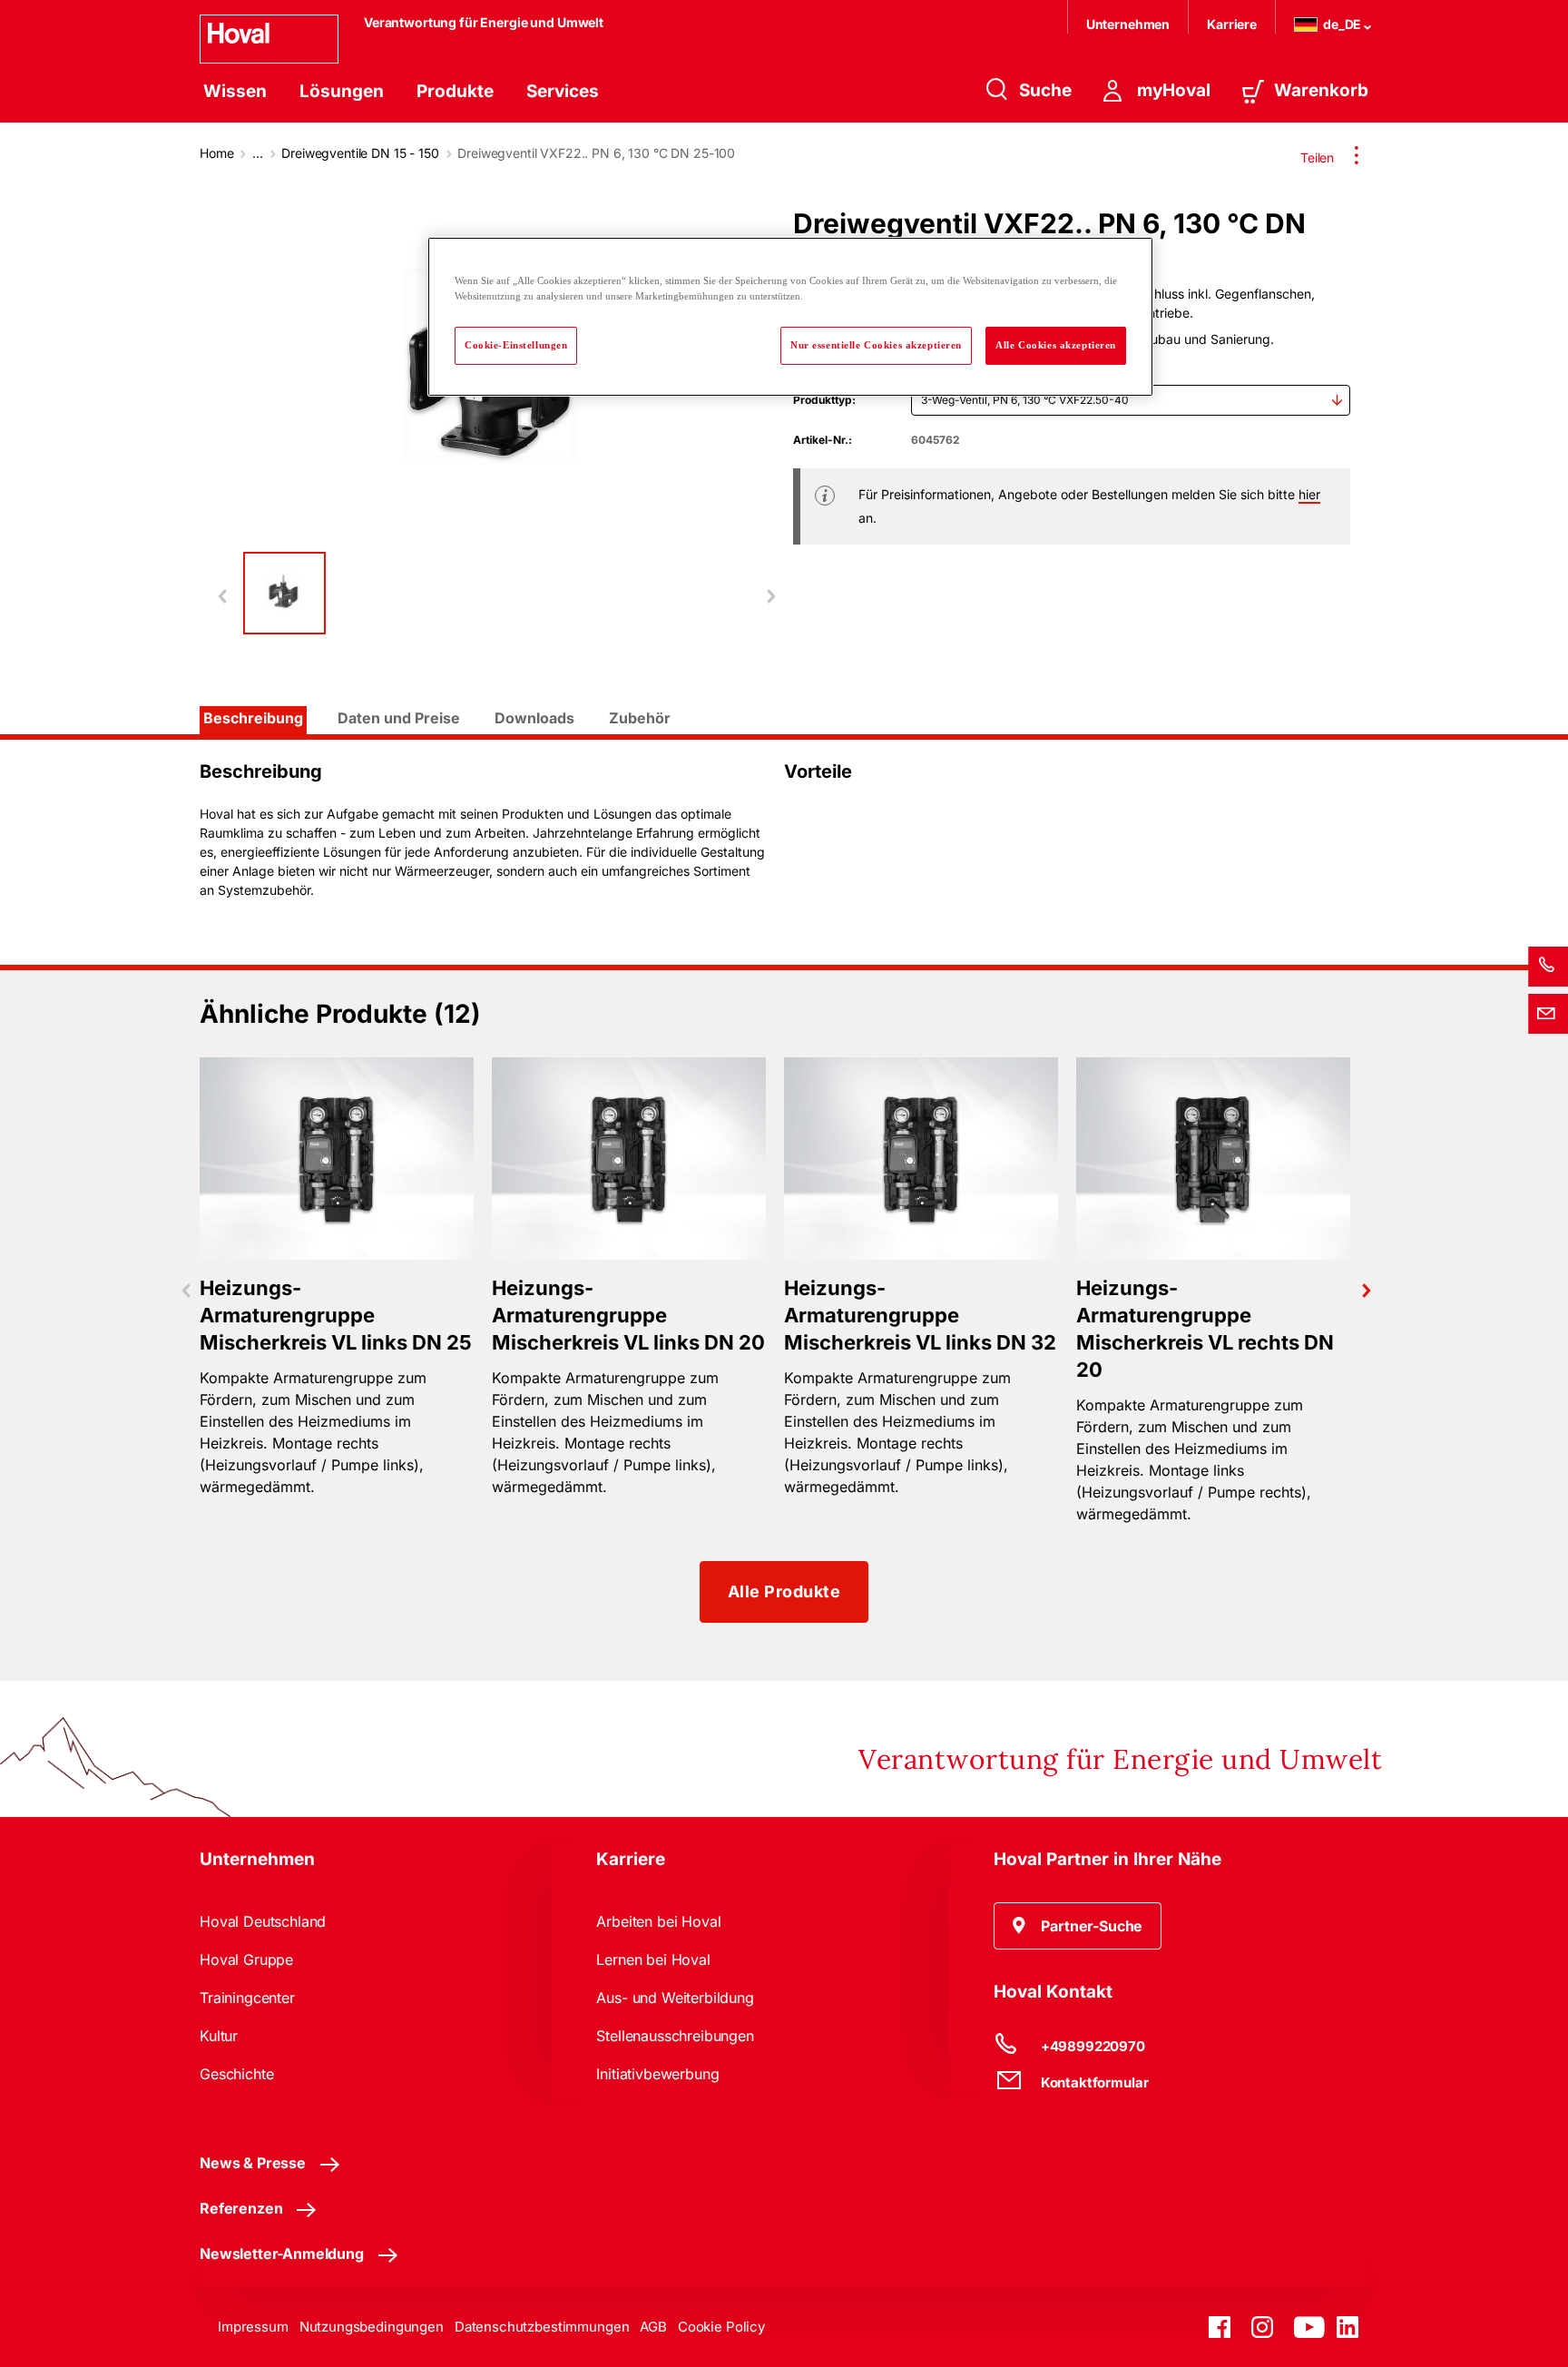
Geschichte (236, 2074)
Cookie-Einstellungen (516, 345)
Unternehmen (1128, 24)
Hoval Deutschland (263, 1921)
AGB (653, 2327)
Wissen (235, 91)
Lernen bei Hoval (653, 1959)
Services (563, 91)
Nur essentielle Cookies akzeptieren (876, 345)
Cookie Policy (721, 2327)
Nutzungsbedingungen (372, 2327)
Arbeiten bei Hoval (658, 1921)
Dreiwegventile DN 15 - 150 (360, 153)
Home (216, 153)
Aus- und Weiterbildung (675, 1998)
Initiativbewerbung (657, 2074)
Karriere (1232, 24)
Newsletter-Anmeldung (282, 2254)
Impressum (253, 2327)
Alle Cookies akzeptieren (1056, 345)
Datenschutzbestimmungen (542, 2327)
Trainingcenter (247, 1998)
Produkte (455, 91)
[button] (1078, 1926)
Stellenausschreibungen (675, 2036)
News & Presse (253, 2163)
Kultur (219, 2036)
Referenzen (241, 2208)
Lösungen (342, 91)
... (258, 153)
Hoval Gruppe (246, 1959)
